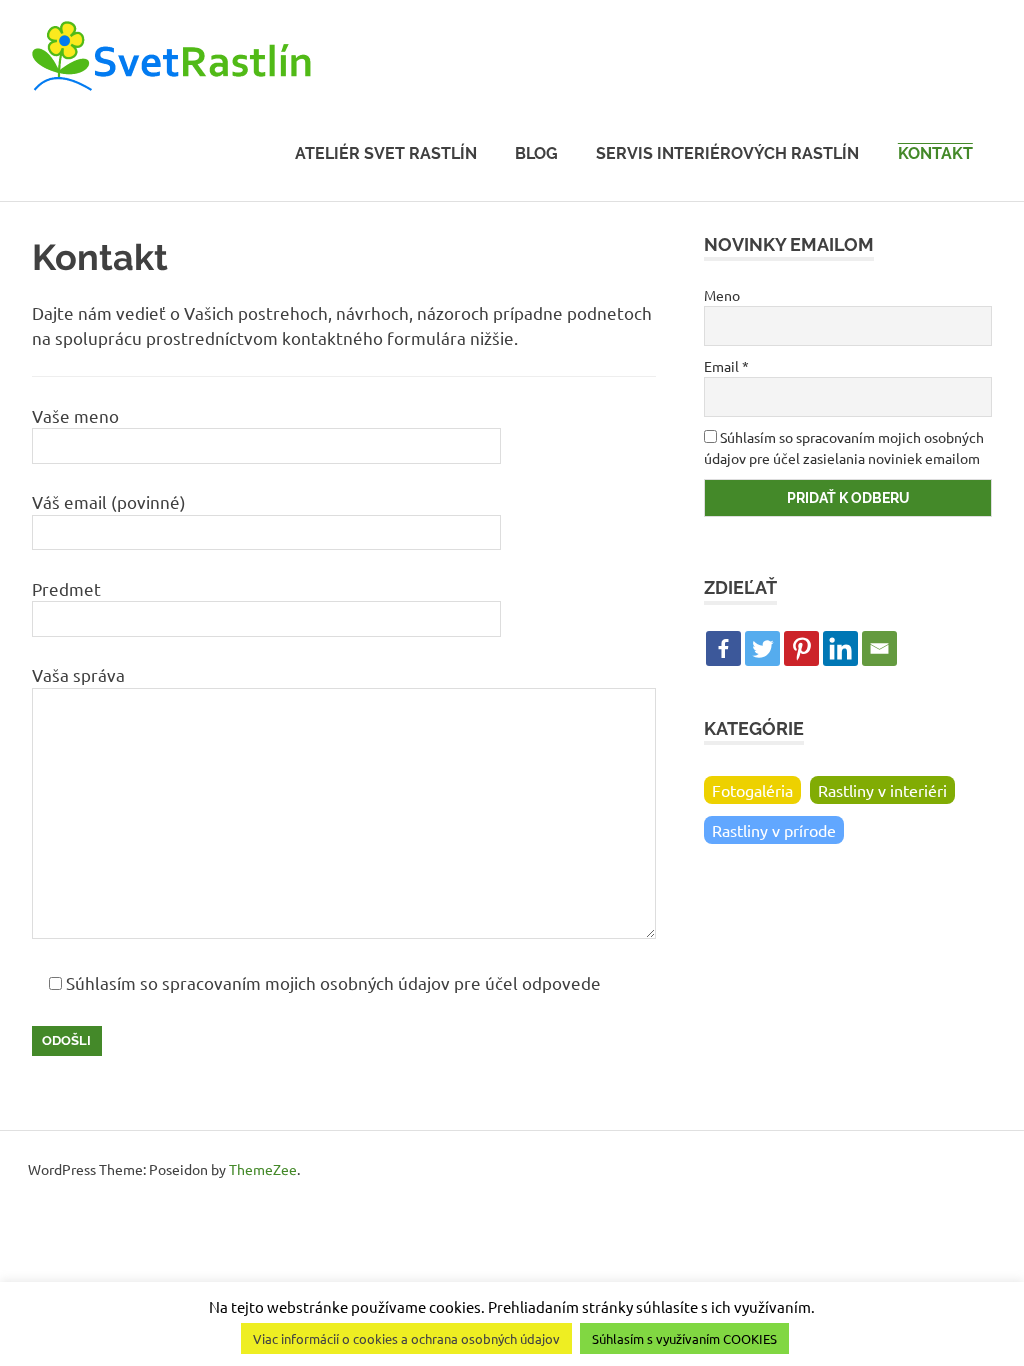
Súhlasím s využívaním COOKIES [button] (684, 1338)
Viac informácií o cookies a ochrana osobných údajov (406, 1338)
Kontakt (935, 153)
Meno (722, 295)
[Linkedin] (840, 648)
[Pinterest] (801, 648)
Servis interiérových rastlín (727, 153)
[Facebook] (723, 648)
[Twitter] (762, 648)
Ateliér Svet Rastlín (386, 153)
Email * (726, 366)
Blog (536, 153)
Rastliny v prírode (774, 830)
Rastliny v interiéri (882, 790)
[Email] (879, 648)
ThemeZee (263, 1169)
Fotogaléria (752, 790)
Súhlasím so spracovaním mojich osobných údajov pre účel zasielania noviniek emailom (844, 447)
